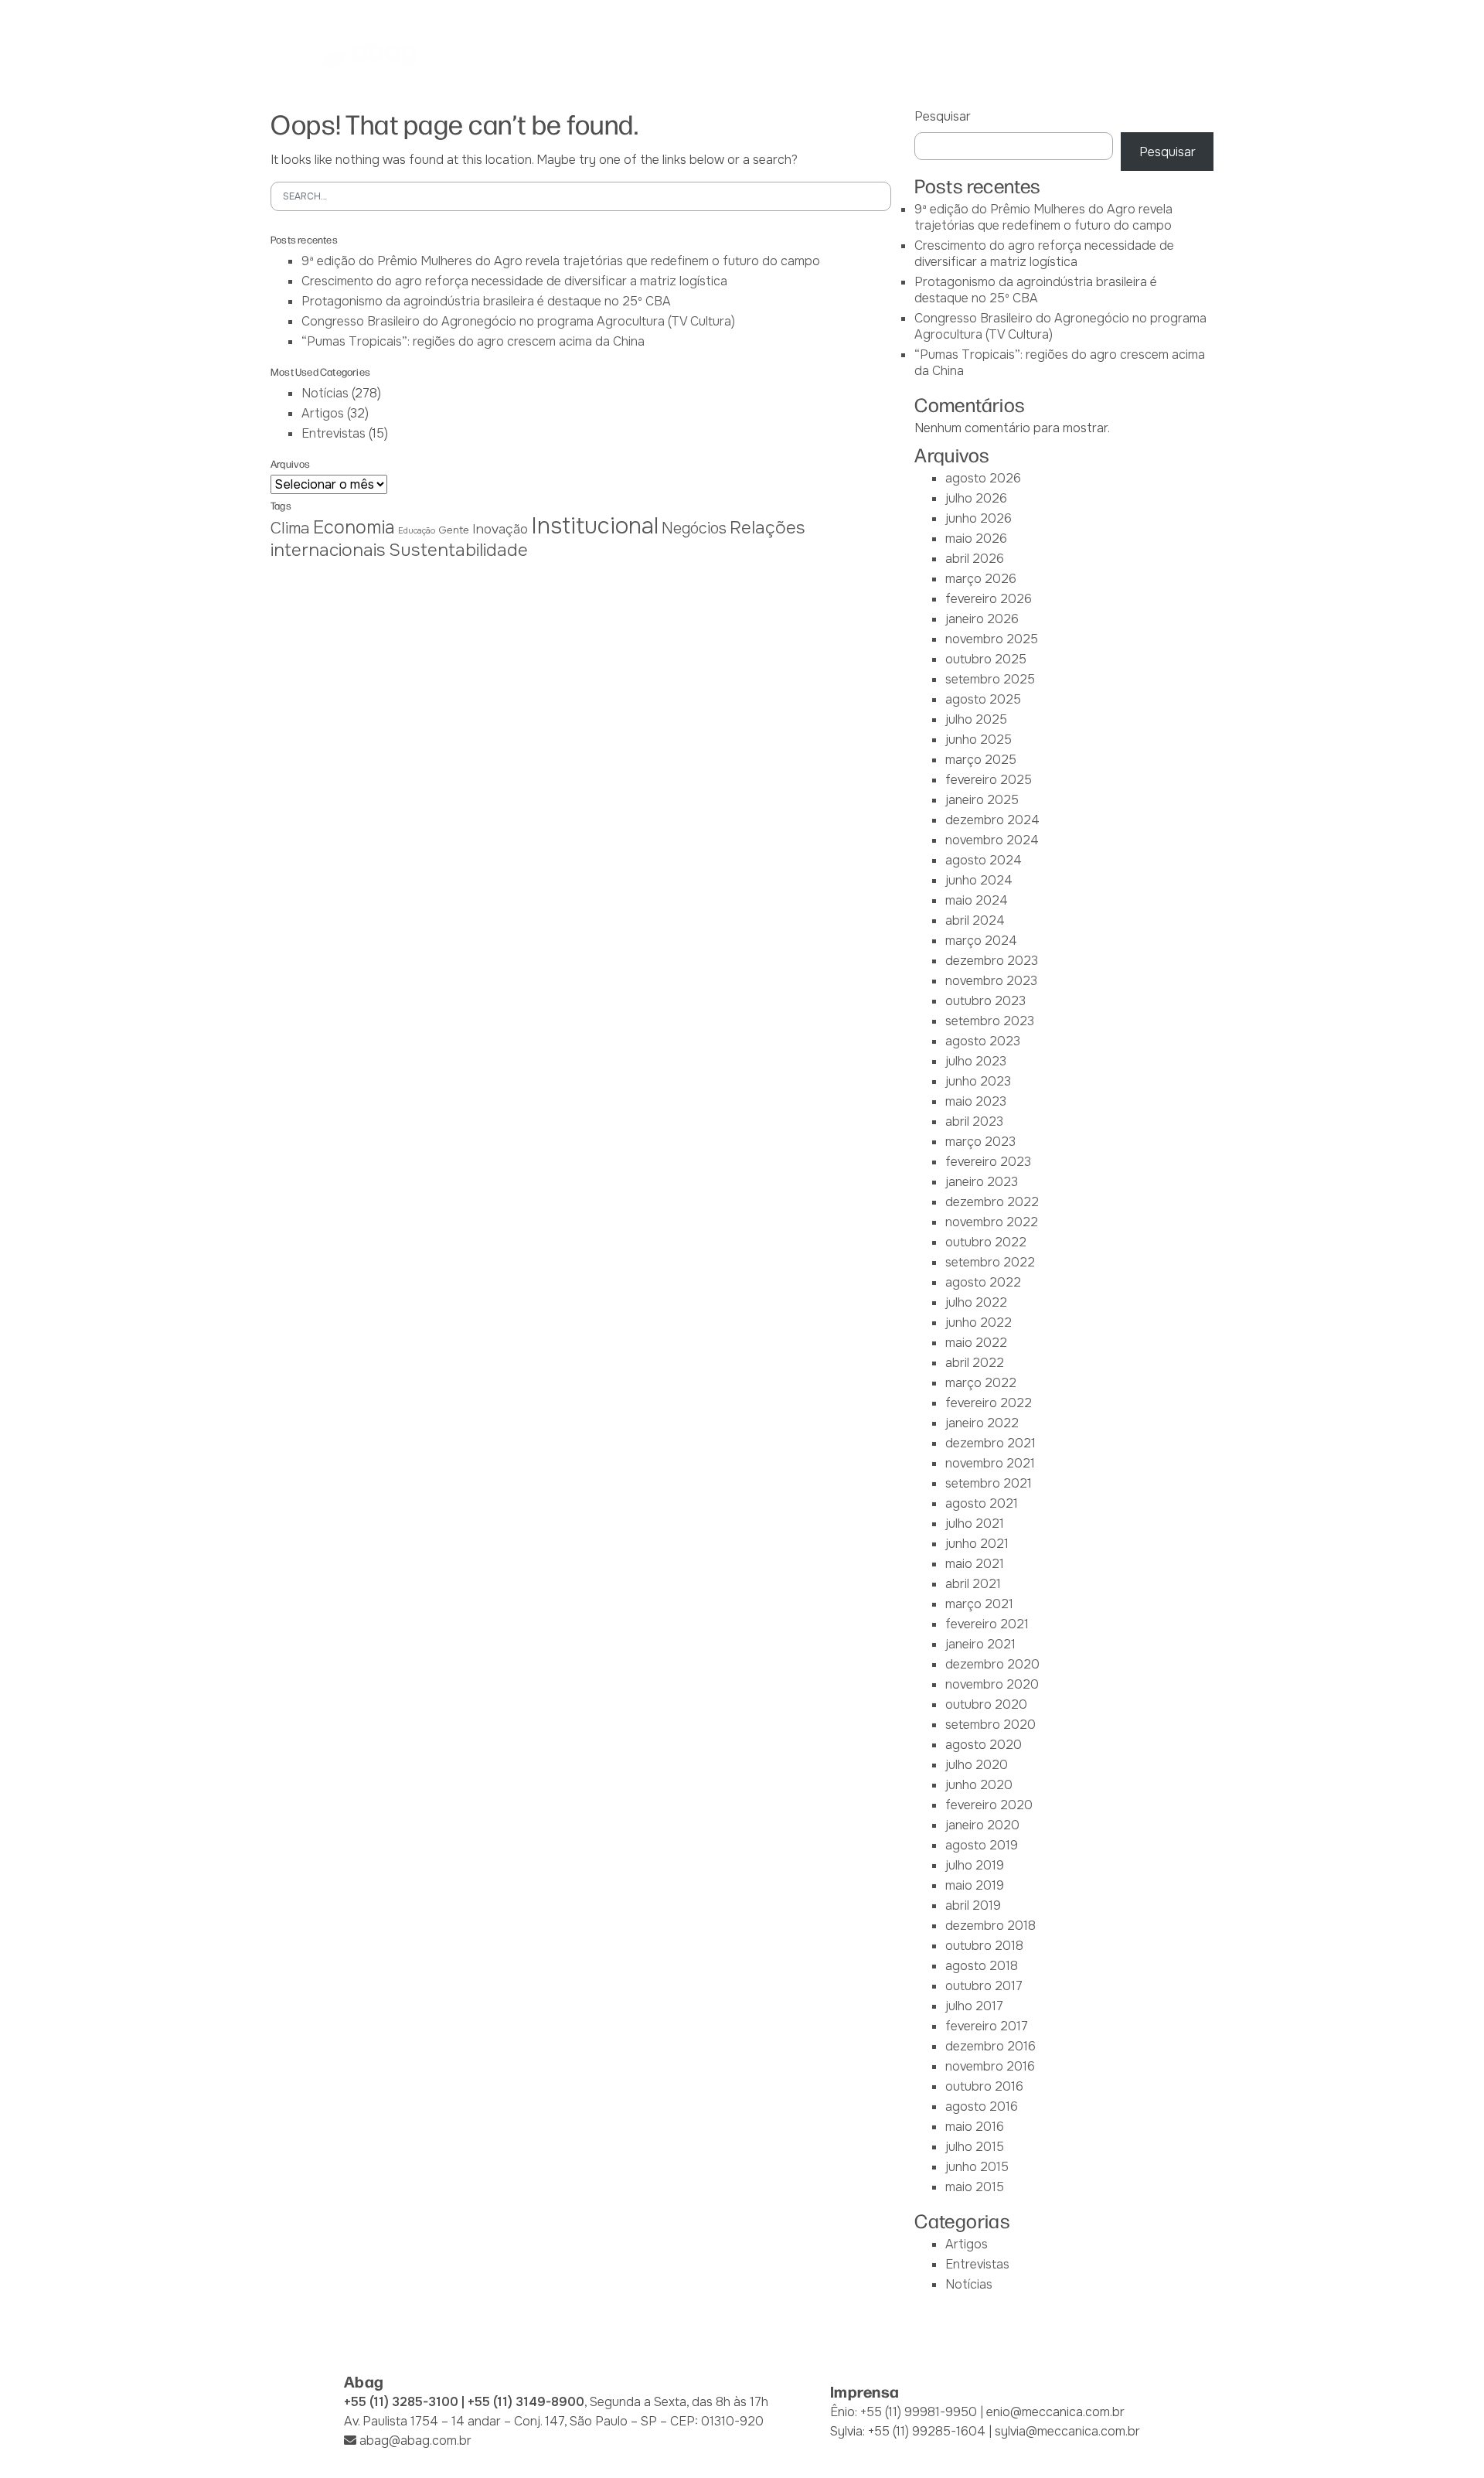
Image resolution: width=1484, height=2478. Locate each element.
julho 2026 (976, 498)
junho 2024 (979, 880)
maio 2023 (976, 1101)
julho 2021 (975, 1524)
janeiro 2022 (982, 1423)
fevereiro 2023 (988, 1162)
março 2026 (981, 579)
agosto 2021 (982, 1503)
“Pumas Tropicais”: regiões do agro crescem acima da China (473, 341)
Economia (354, 527)
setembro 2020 (990, 1725)
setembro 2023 (990, 1021)
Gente (454, 530)
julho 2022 (976, 1302)
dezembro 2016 (990, 2046)
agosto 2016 (982, 2106)
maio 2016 (975, 2127)
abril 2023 (974, 1121)
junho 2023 (978, 1081)
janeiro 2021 (980, 1644)
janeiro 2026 (982, 619)
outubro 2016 (984, 2086)
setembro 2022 (990, 1262)
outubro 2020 (986, 1704)
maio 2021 (975, 1564)
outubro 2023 (985, 1001)
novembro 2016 (990, 2066)
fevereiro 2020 (989, 1805)
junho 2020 (979, 1785)
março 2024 (981, 941)
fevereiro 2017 (987, 2026)
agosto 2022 (983, 1282)
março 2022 (981, 1383)
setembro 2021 (989, 1483)
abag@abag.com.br (415, 2441)
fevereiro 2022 (989, 1403)
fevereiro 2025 (989, 780)
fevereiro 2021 (987, 1624)
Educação (417, 531)
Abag (535, 53)
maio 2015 (975, 2187)
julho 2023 (976, 1061)
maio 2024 (977, 900)
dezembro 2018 (990, 1926)
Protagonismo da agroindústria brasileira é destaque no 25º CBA (486, 301)
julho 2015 (975, 2147)
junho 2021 (977, 1544)
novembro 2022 (992, 1222)
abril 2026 (975, 559)
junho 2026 (979, 518)
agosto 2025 (983, 699)
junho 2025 (979, 740)
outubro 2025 (986, 659)
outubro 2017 (984, 1986)
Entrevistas (334, 433)
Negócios (694, 528)
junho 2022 (979, 1323)
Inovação (500, 529)
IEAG (682, 53)
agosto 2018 (982, 1966)
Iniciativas (828, 53)
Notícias (997, 53)
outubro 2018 (984, 1946)
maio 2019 (975, 1885)
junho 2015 (977, 2167)
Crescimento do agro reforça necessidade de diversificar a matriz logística (514, 281)
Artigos (323, 413)
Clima (290, 528)
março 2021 (979, 1604)
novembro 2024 (992, 840)
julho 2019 (975, 1865)
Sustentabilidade (458, 550)
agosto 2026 (983, 478)
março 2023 (980, 1142)
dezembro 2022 (992, 1202)
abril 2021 (973, 1584)
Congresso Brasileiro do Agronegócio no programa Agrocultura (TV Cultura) (518, 321)
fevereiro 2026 (989, 599)
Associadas (610, 53)
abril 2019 (973, 1905)
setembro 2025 (990, 679)
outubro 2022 (986, 1242)
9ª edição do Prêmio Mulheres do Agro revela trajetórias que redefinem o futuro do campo (561, 261)
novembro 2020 (992, 1684)
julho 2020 (977, 1765)
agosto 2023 (983, 1041)
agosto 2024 (984, 860)
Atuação (746, 53)
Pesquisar (943, 116)
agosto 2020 (984, 1745)
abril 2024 (975, 920)
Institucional (595, 526)
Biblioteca (915, 53)
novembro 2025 (992, 639)
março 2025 (981, 760)
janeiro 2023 (982, 1182)
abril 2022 (975, 1363)
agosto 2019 (982, 1845)
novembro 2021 (990, 1463)
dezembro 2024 (992, 820)
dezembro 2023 (992, 961)
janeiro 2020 (982, 1825)
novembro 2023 (991, 981)
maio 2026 (976, 539)
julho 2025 (976, 719)
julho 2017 (974, 2006)
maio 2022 (976, 1343)
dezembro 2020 (992, 1664)
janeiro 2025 (982, 800)
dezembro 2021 (990, 1443)
